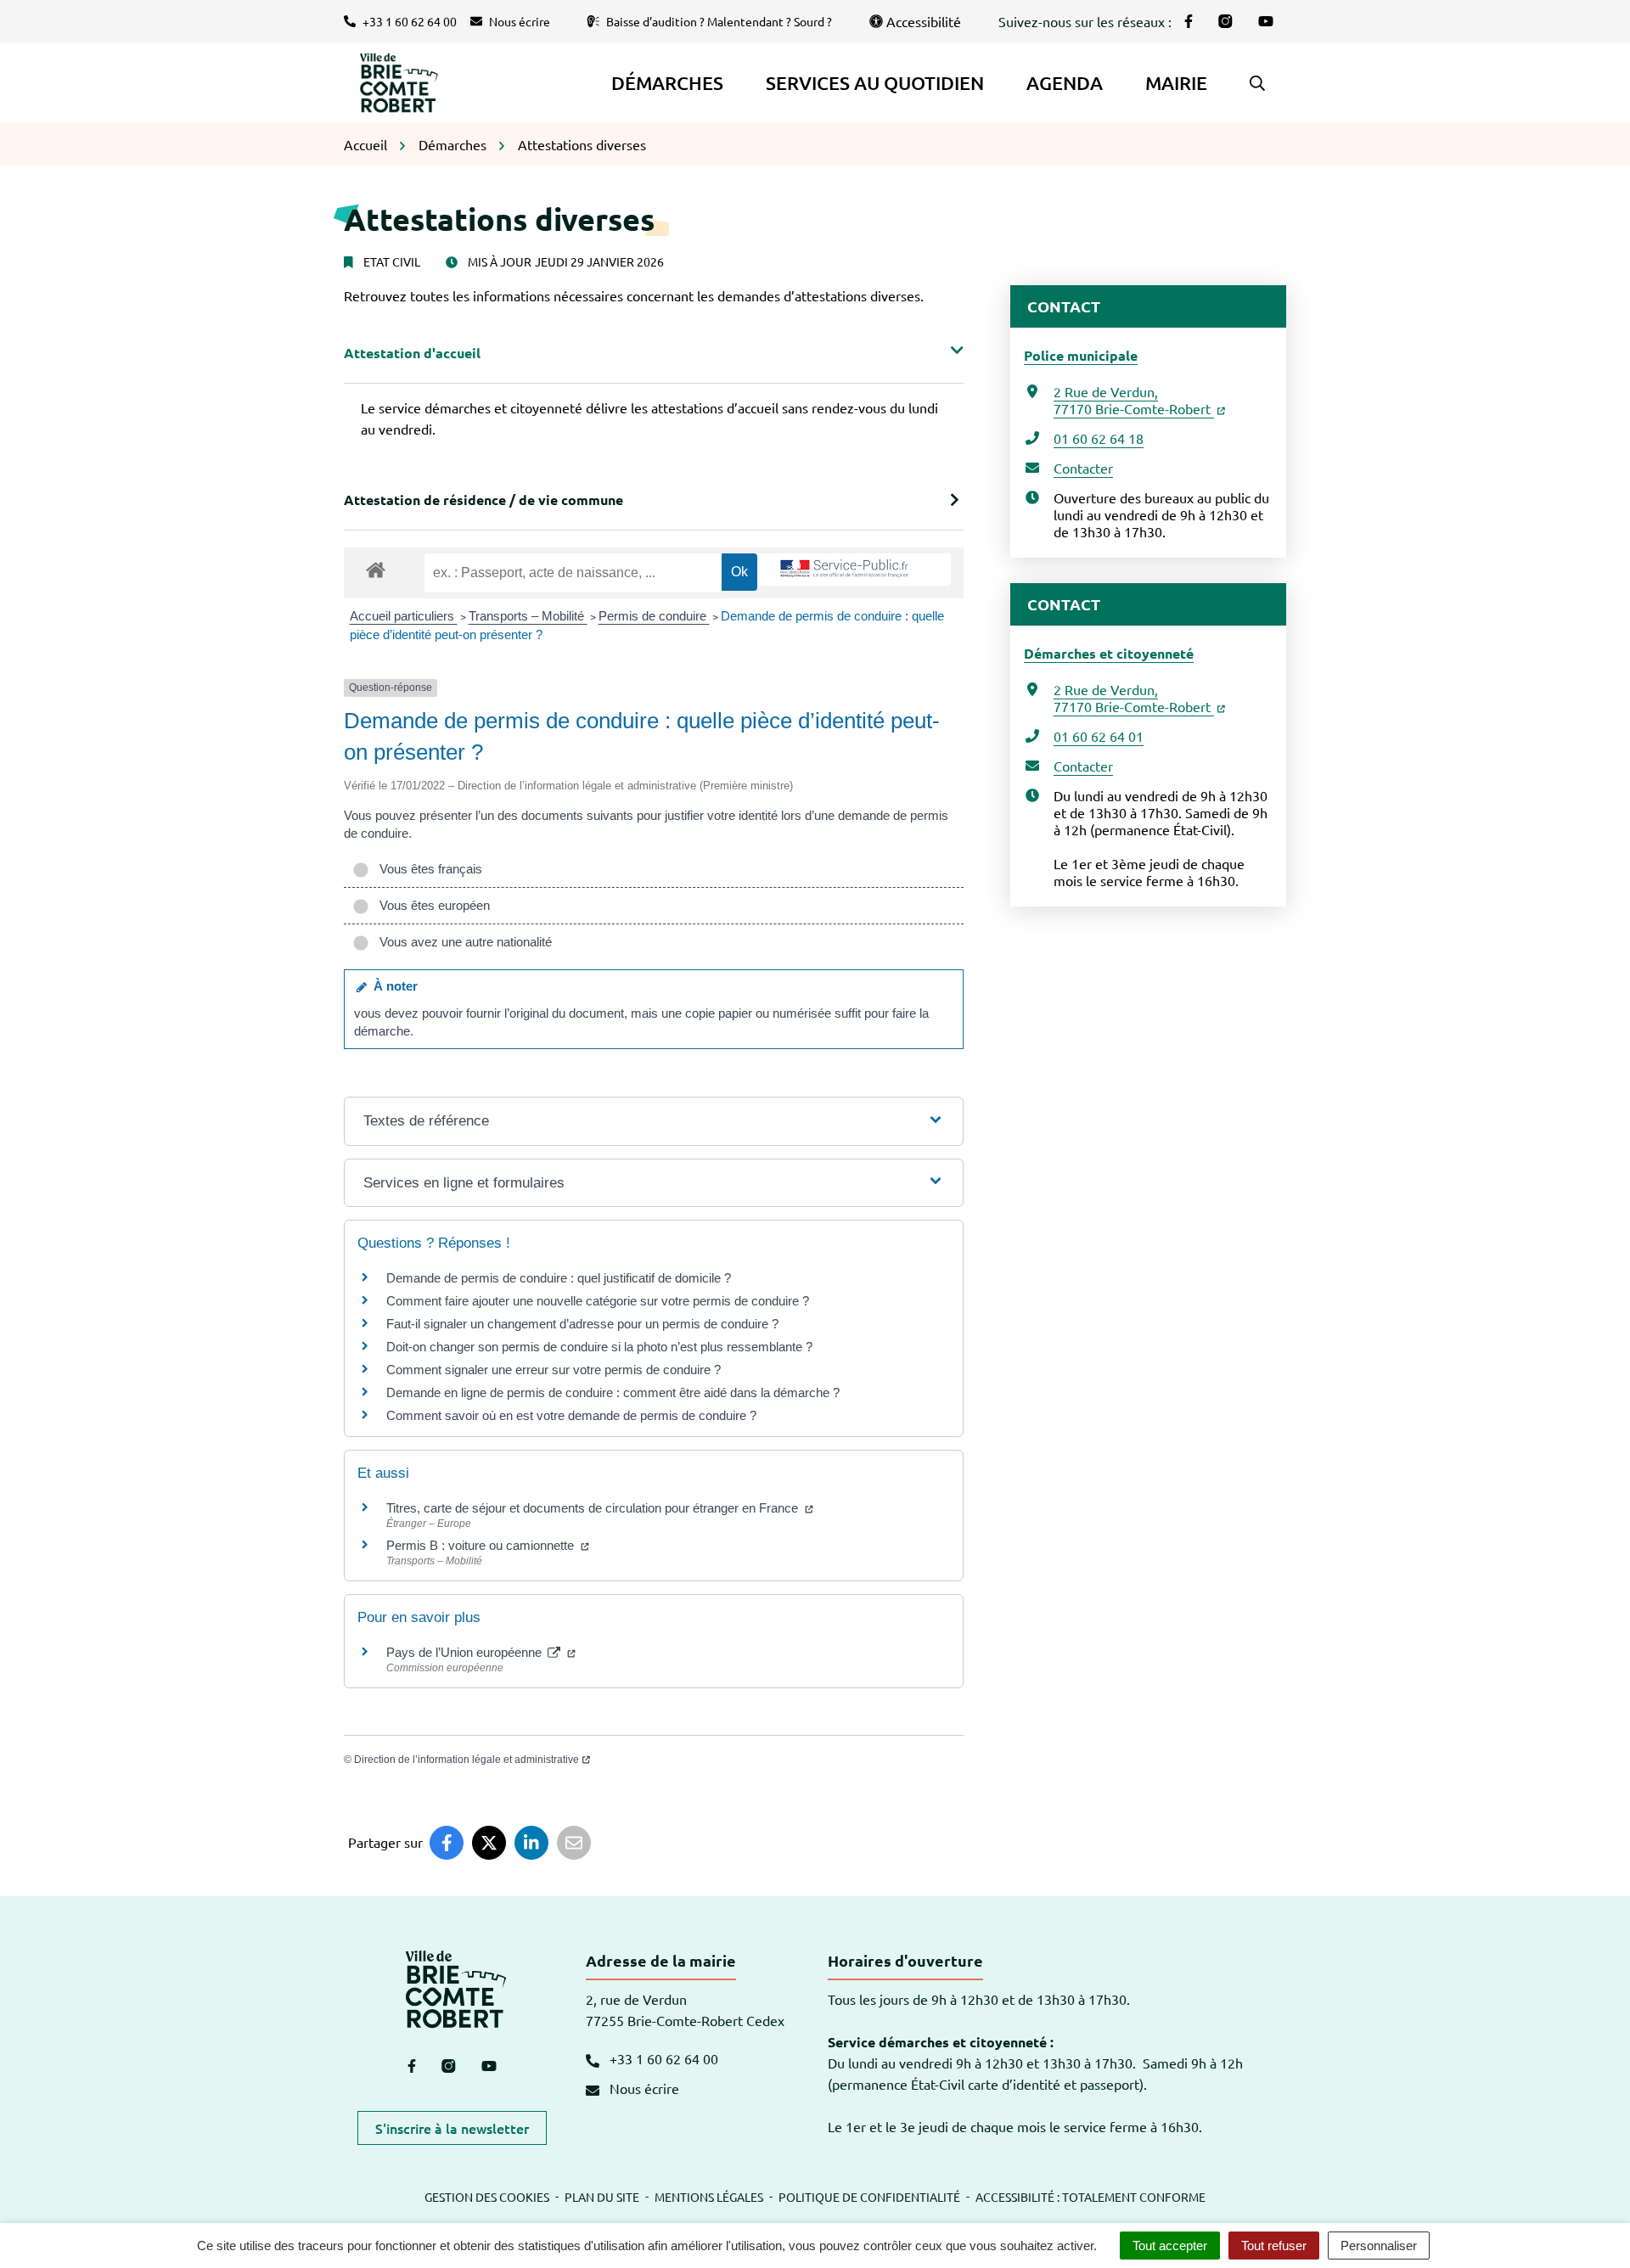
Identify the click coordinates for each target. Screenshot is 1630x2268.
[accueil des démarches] (376, 567)
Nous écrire (643, 2088)
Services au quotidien (875, 83)
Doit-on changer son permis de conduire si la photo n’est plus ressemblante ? (599, 1347)
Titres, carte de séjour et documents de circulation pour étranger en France (594, 1508)
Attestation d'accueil (412, 353)
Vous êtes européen (431, 905)
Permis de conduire (654, 616)
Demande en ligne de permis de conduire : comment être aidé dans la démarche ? (613, 1392)
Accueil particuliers (404, 616)
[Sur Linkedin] (531, 1843)
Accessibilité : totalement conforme (1090, 2197)
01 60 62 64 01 (1099, 736)
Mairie (1176, 83)
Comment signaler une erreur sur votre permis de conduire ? (554, 1370)
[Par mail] (574, 1843)
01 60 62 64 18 (1099, 438)
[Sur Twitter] (489, 1843)
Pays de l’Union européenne (466, 1652)
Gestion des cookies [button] (487, 2197)
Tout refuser (1274, 2246)
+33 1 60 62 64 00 (662, 2058)
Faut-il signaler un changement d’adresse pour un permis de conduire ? (582, 1324)
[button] (1257, 83)
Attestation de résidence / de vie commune (483, 500)
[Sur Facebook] (447, 1843)
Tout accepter (1170, 2246)
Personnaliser (1379, 2246)
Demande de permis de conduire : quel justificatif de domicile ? (559, 1278)
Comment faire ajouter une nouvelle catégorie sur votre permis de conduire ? (598, 1301)
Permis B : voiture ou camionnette (482, 1545)
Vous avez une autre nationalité (462, 942)
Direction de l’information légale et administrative (467, 1760)
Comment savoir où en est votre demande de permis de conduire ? (571, 1415)
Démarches (667, 83)
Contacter (1083, 468)
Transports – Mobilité (528, 616)
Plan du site (602, 2197)
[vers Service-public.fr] (845, 570)
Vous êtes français (427, 869)
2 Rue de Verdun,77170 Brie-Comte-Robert (1134, 400)
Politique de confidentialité (869, 2197)
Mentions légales (709, 2197)
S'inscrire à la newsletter (452, 2128)
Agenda (1065, 83)
